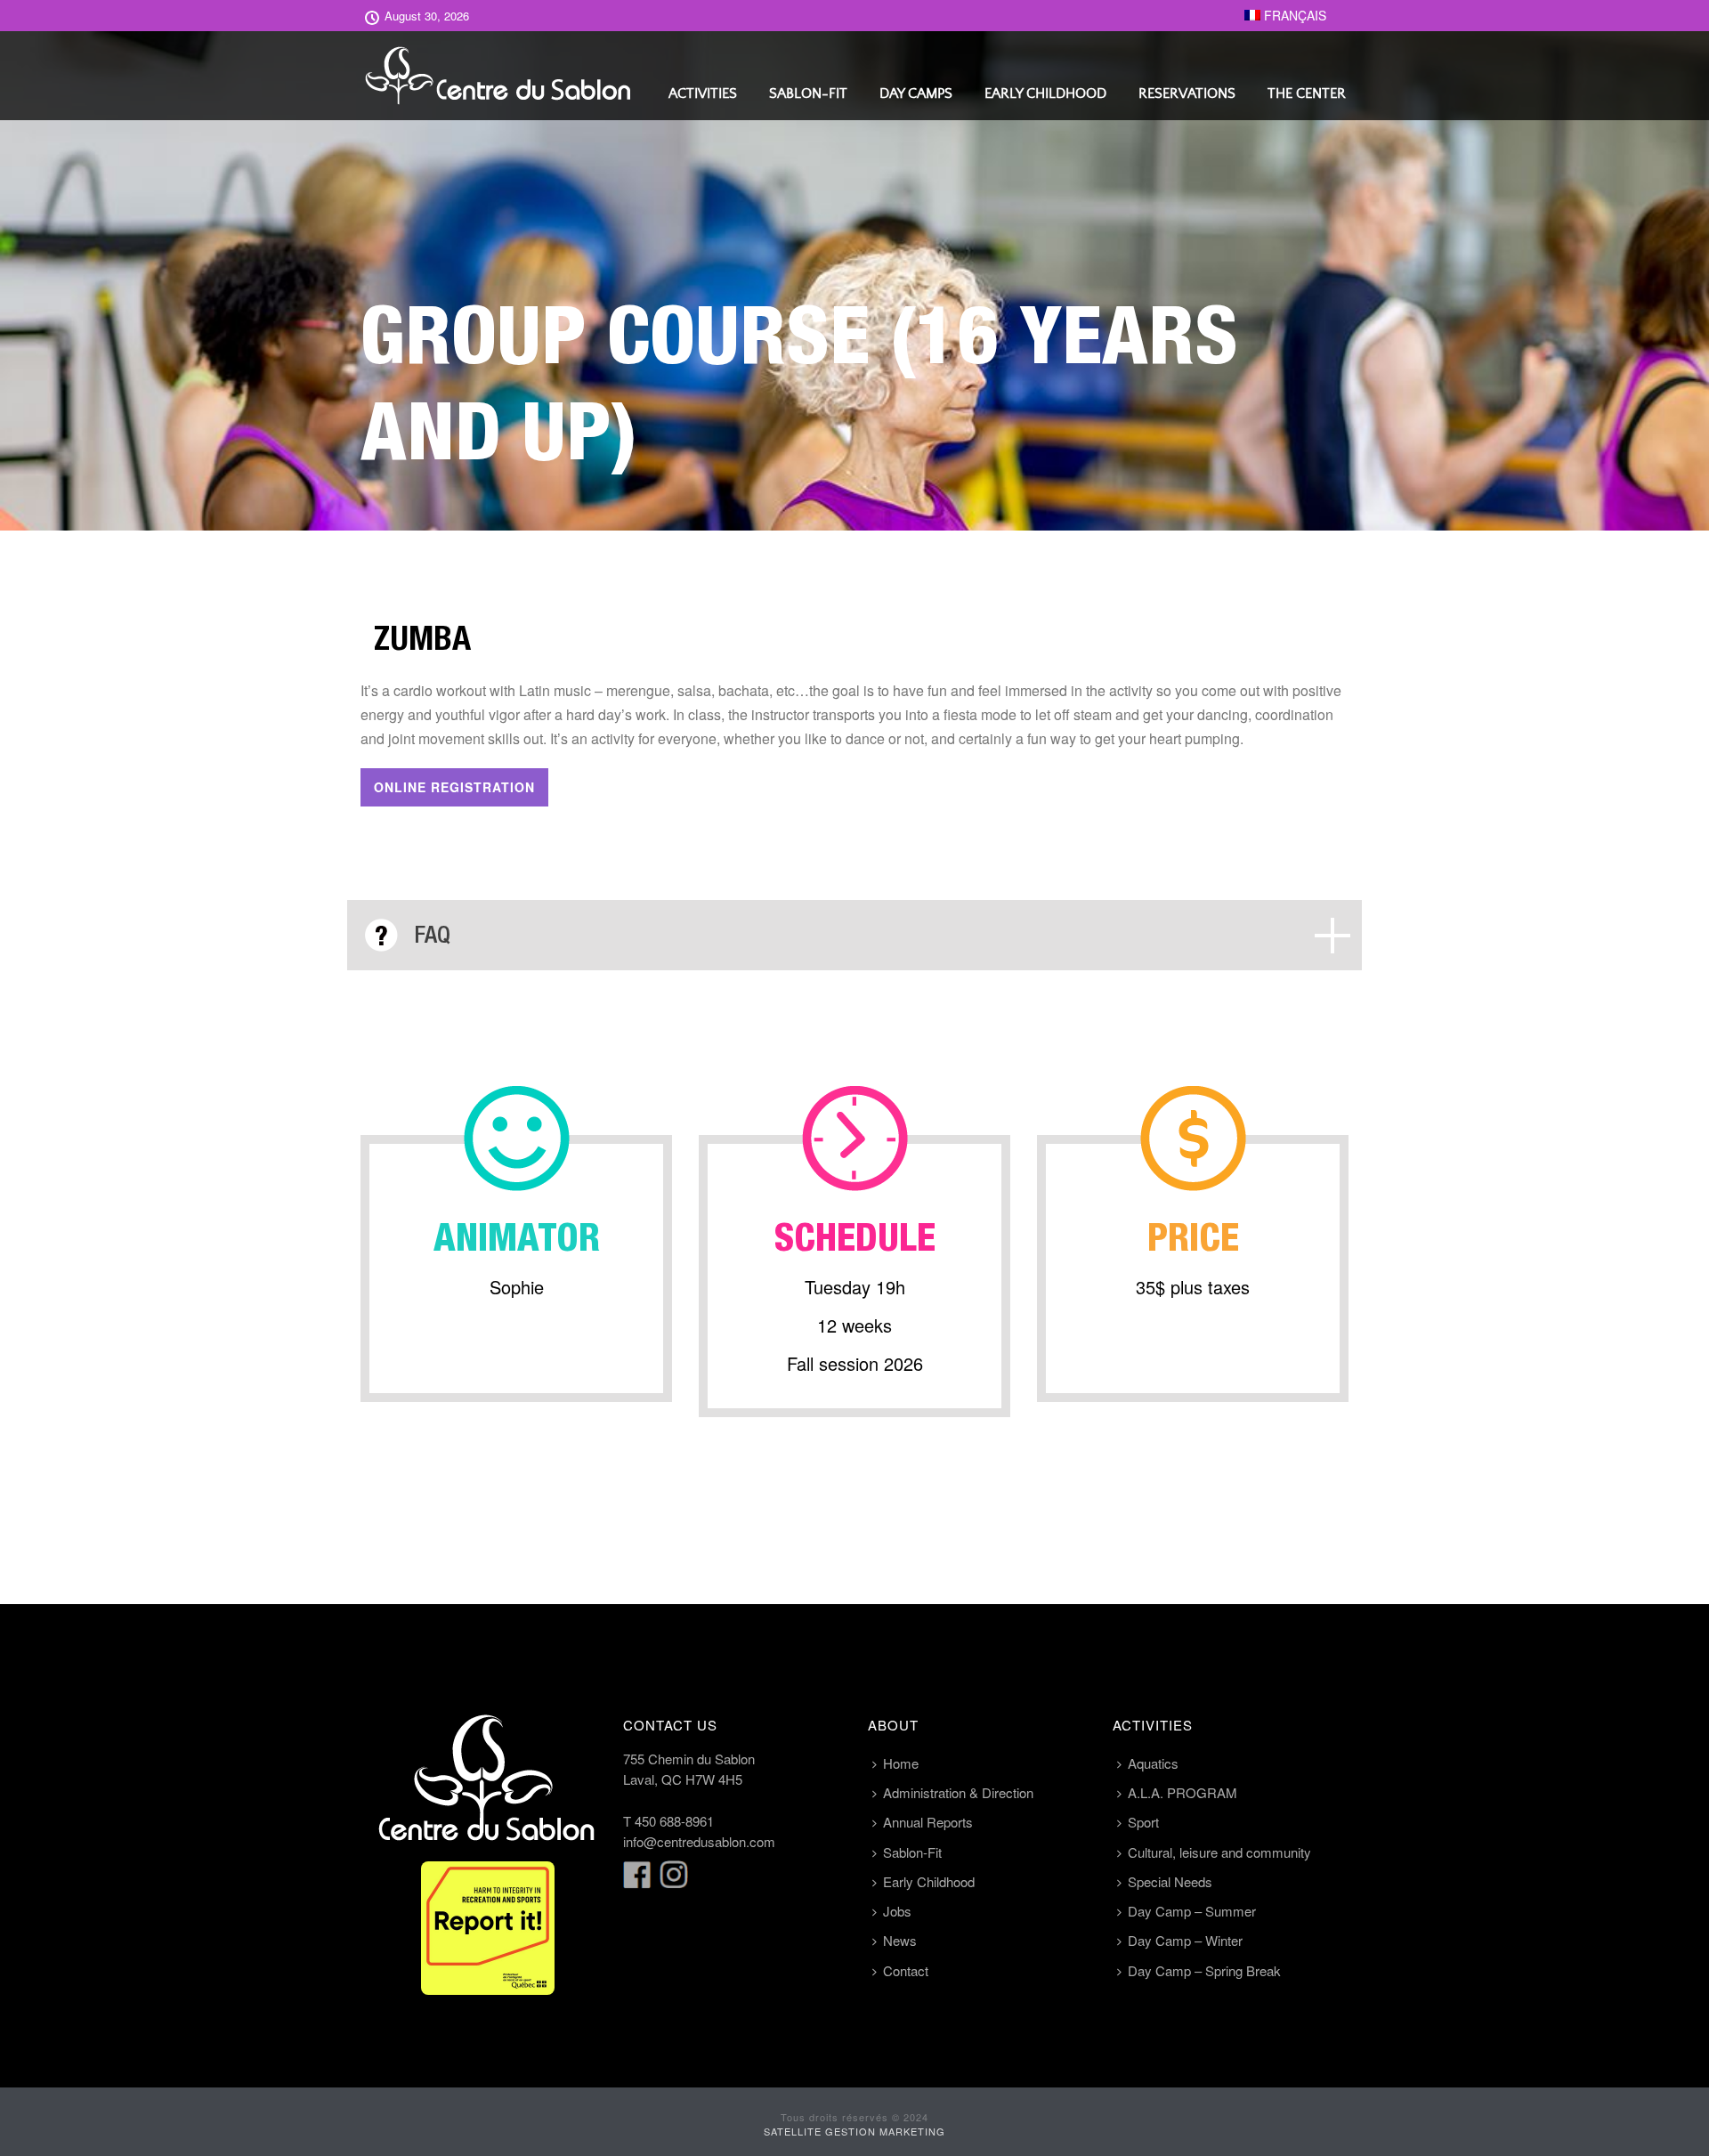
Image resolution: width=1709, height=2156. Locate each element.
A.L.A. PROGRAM (1183, 1792)
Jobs (897, 1911)
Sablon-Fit (808, 93)
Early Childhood (1045, 93)
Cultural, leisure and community (1219, 1852)
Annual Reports (928, 1822)
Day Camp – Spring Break (1204, 1970)
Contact (906, 1970)
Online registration (454, 787)
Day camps (916, 93)
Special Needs (1170, 1881)
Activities (703, 93)
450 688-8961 (674, 1821)
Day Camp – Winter (1185, 1940)
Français (1293, 15)
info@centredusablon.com (699, 1841)
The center (1307, 93)
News (900, 1940)
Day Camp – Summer (1192, 1911)
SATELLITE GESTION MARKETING (854, 2131)
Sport (1143, 1822)
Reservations (1187, 93)
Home (901, 1763)
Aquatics (1153, 1763)
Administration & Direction (958, 1792)
